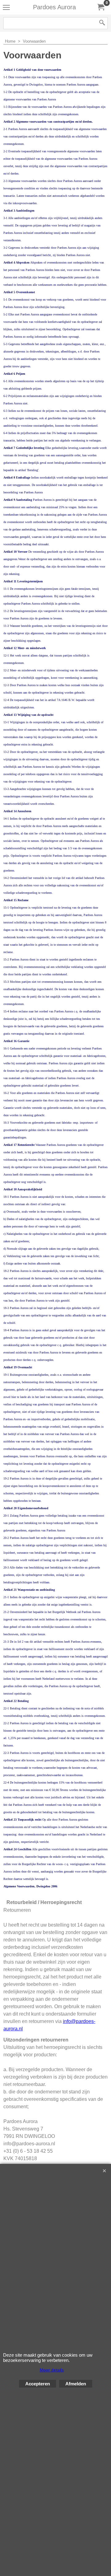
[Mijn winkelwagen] (101, 7)
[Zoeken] (102, 23)
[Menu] (6, 8)
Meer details (52, 2370)
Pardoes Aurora (54, 7)
